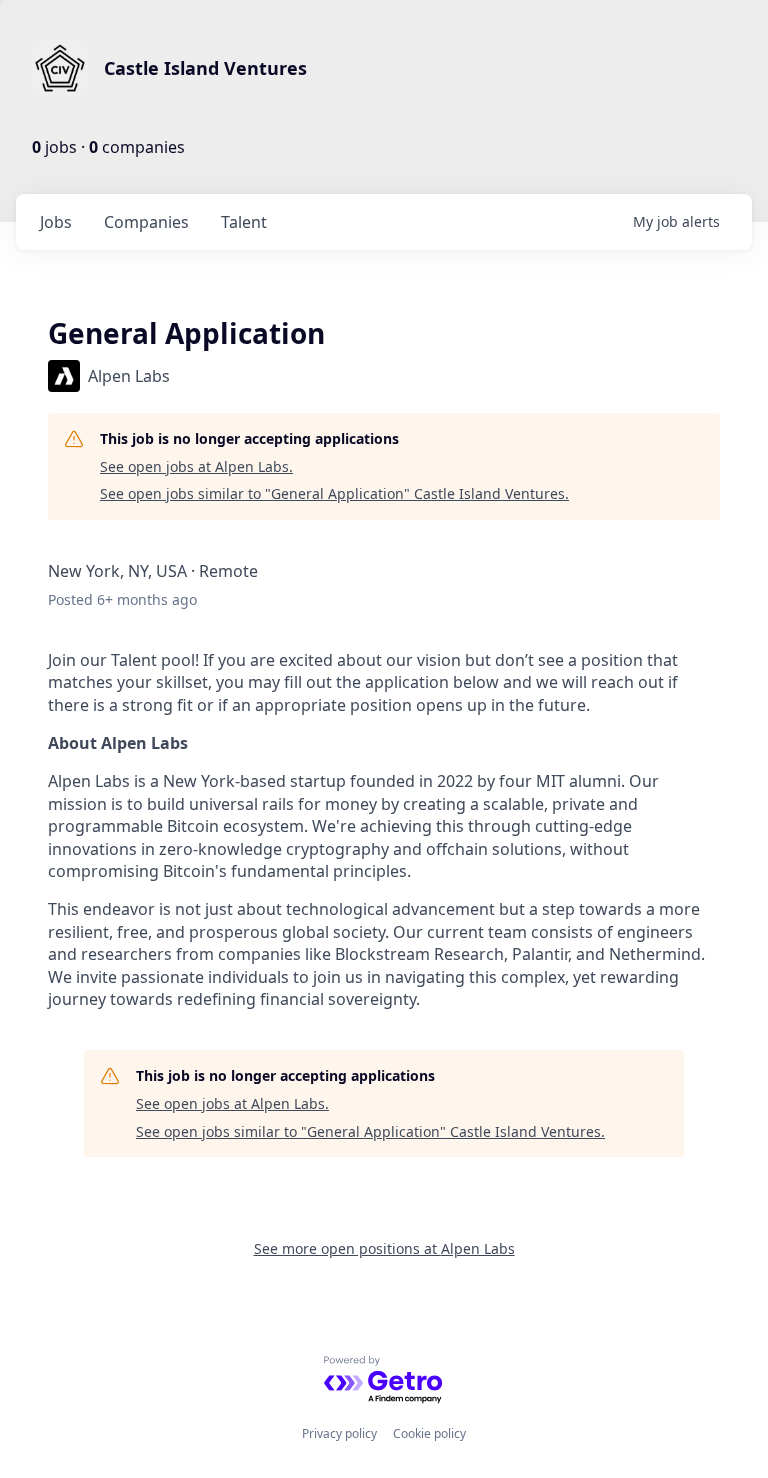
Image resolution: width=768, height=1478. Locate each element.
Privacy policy (339, 1433)
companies (146, 222)
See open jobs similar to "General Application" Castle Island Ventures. (334, 493)
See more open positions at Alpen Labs (384, 1248)
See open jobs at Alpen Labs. (196, 466)
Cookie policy (429, 1433)
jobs (56, 222)
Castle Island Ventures (205, 68)
